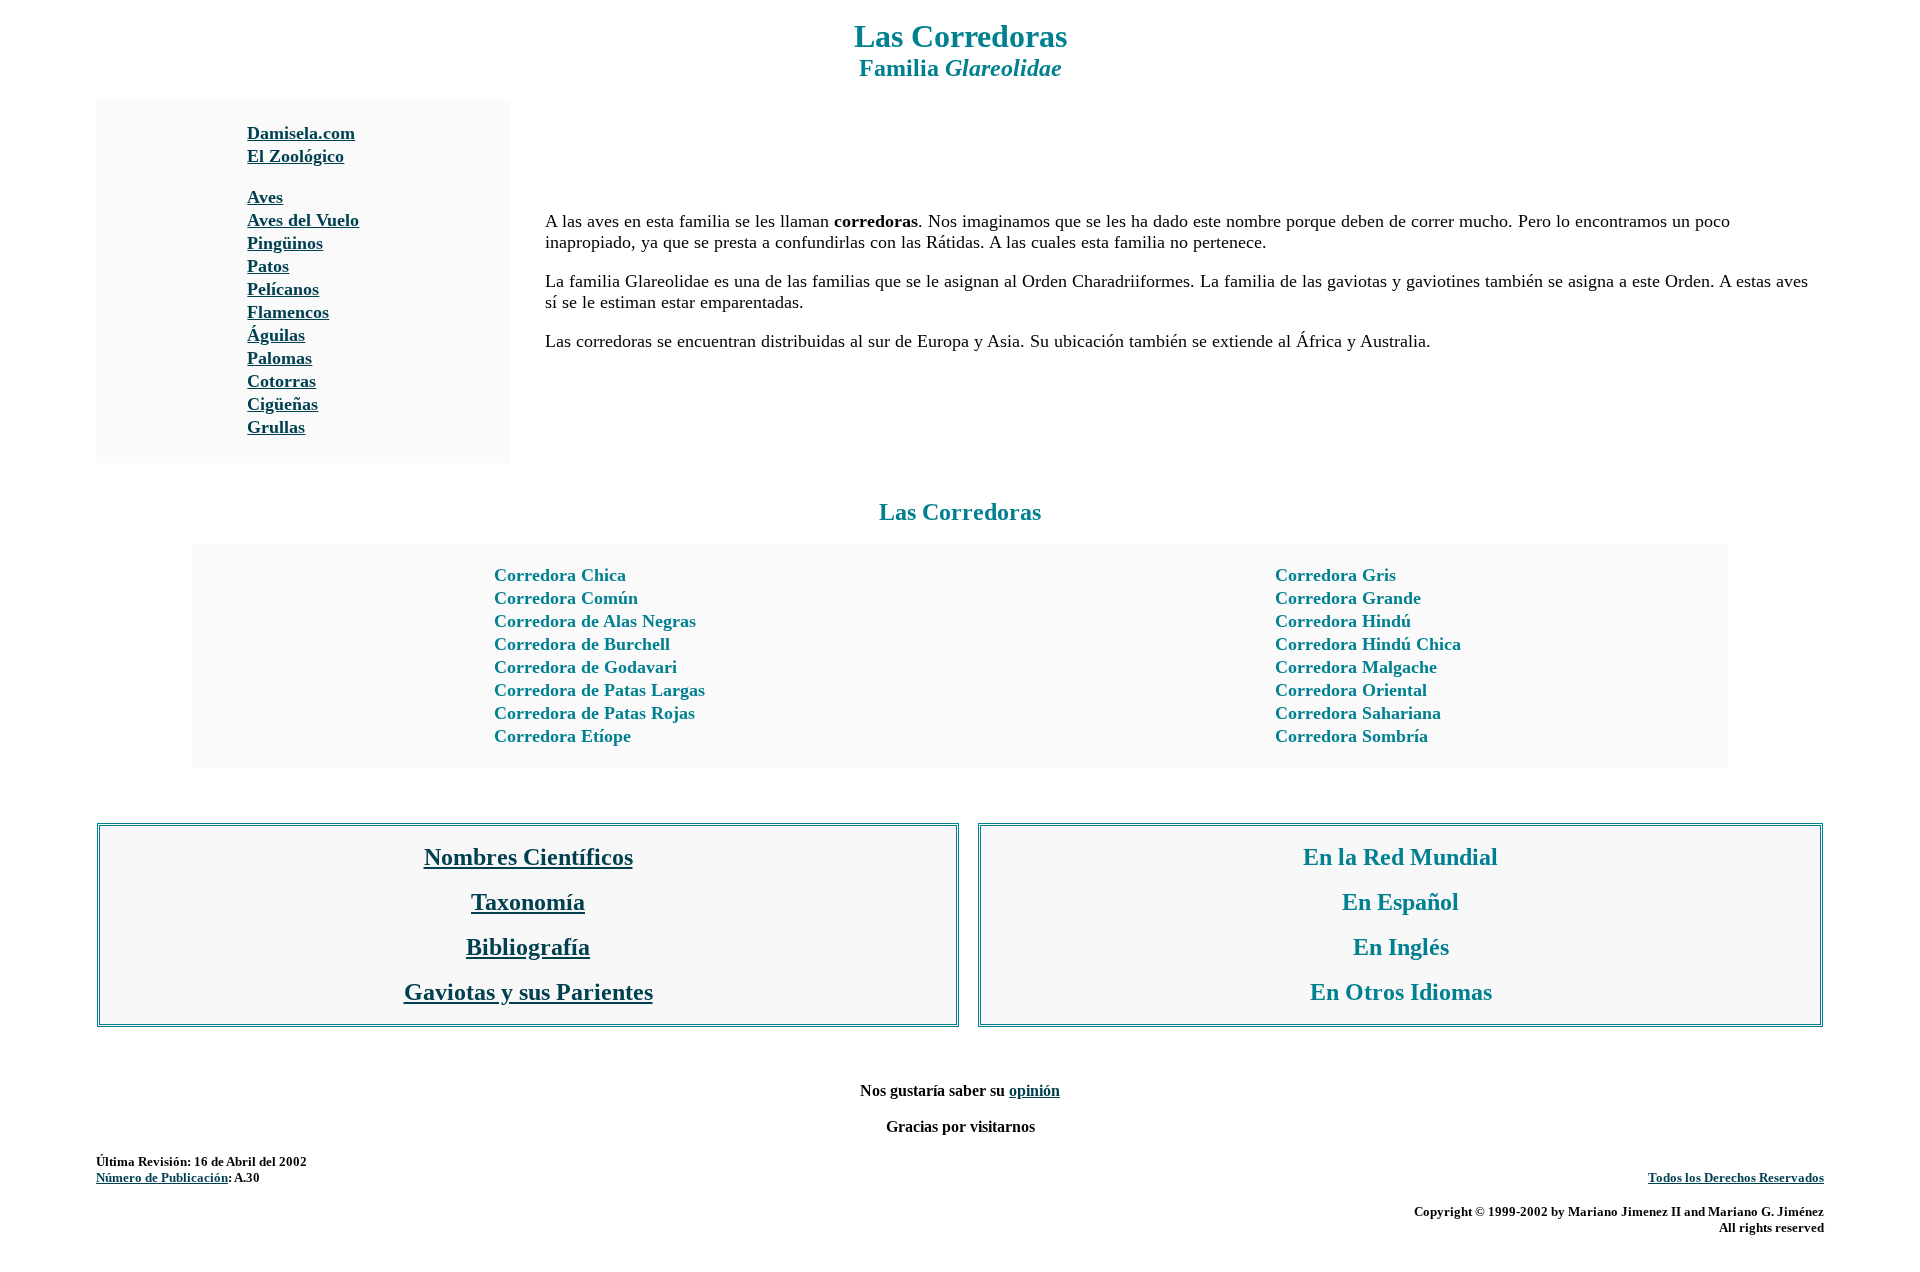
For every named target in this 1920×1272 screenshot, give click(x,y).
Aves (265, 197)
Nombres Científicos (528, 857)
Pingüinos (285, 243)
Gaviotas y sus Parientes (528, 992)
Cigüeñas (282, 404)
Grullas (276, 427)
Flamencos (288, 312)
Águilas (276, 335)
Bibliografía (528, 947)
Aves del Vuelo (303, 220)
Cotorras (281, 381)
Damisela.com (301, 133)
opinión (1034, 1090)
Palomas (279, 358)
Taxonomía (528, 902)
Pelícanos (283, 289)
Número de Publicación (162, 1177)
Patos (268, 266)
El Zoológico (295, 156)
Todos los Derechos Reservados (1736, 1177)
